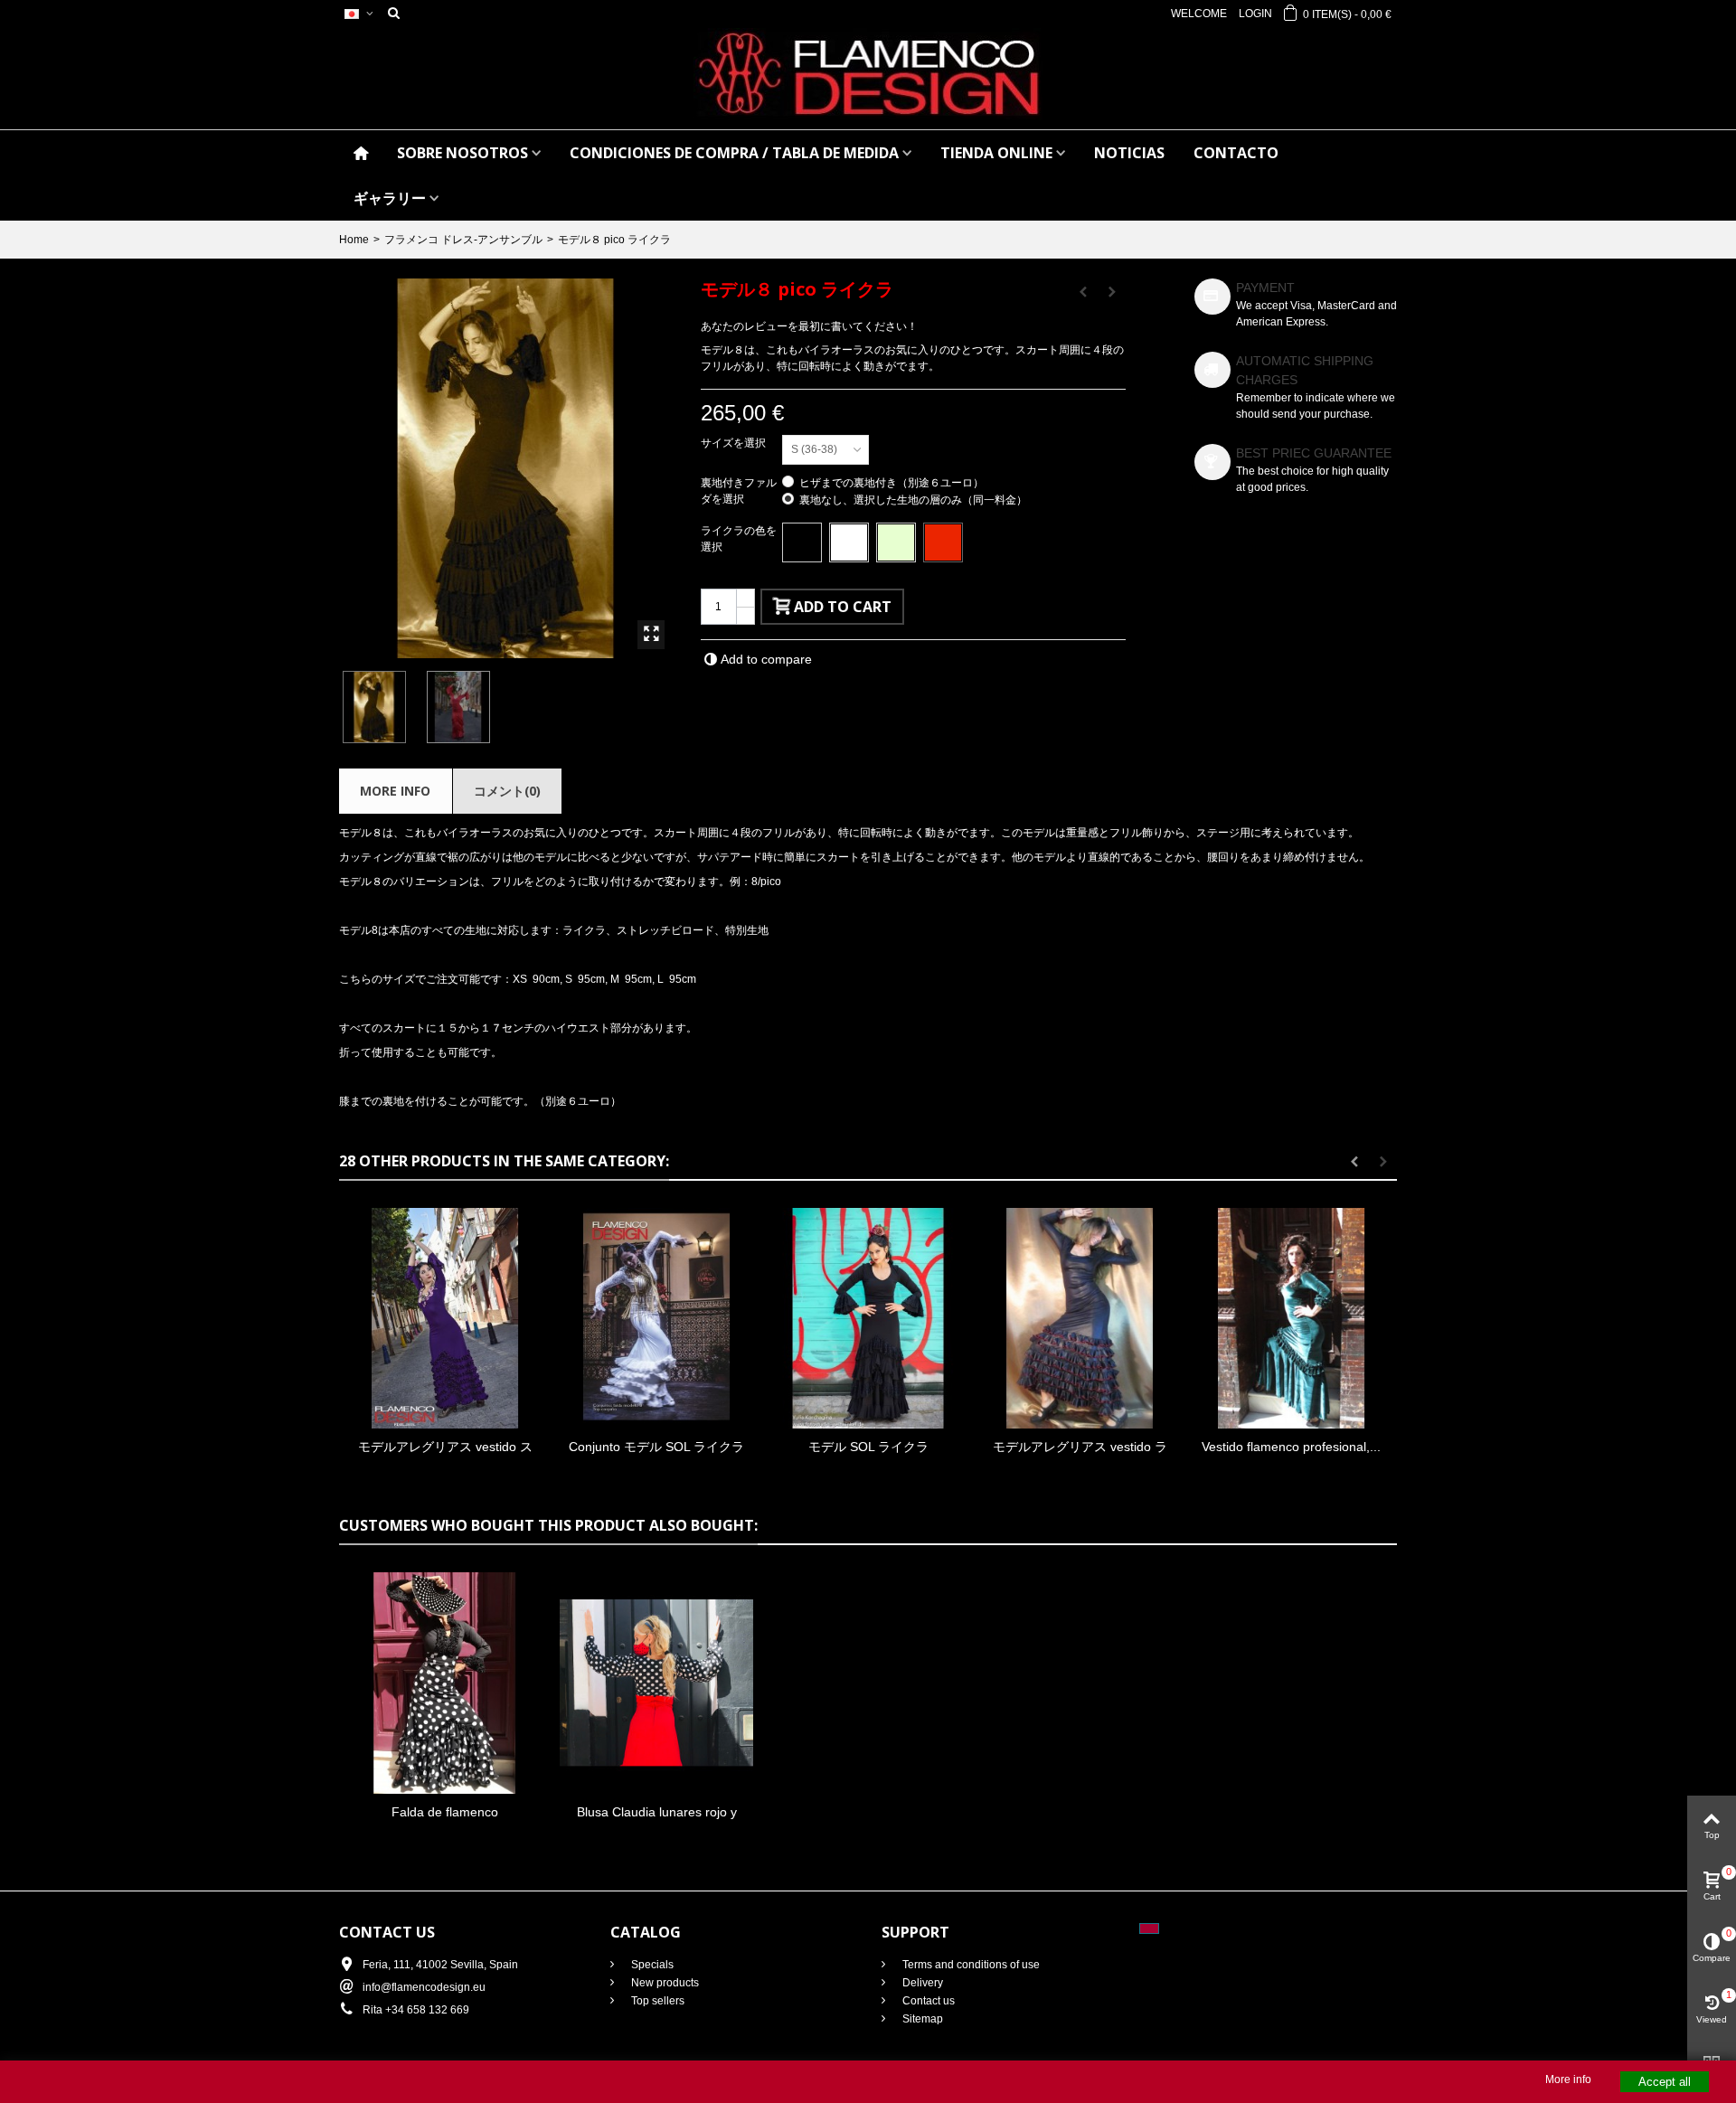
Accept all (1665, 2082)
